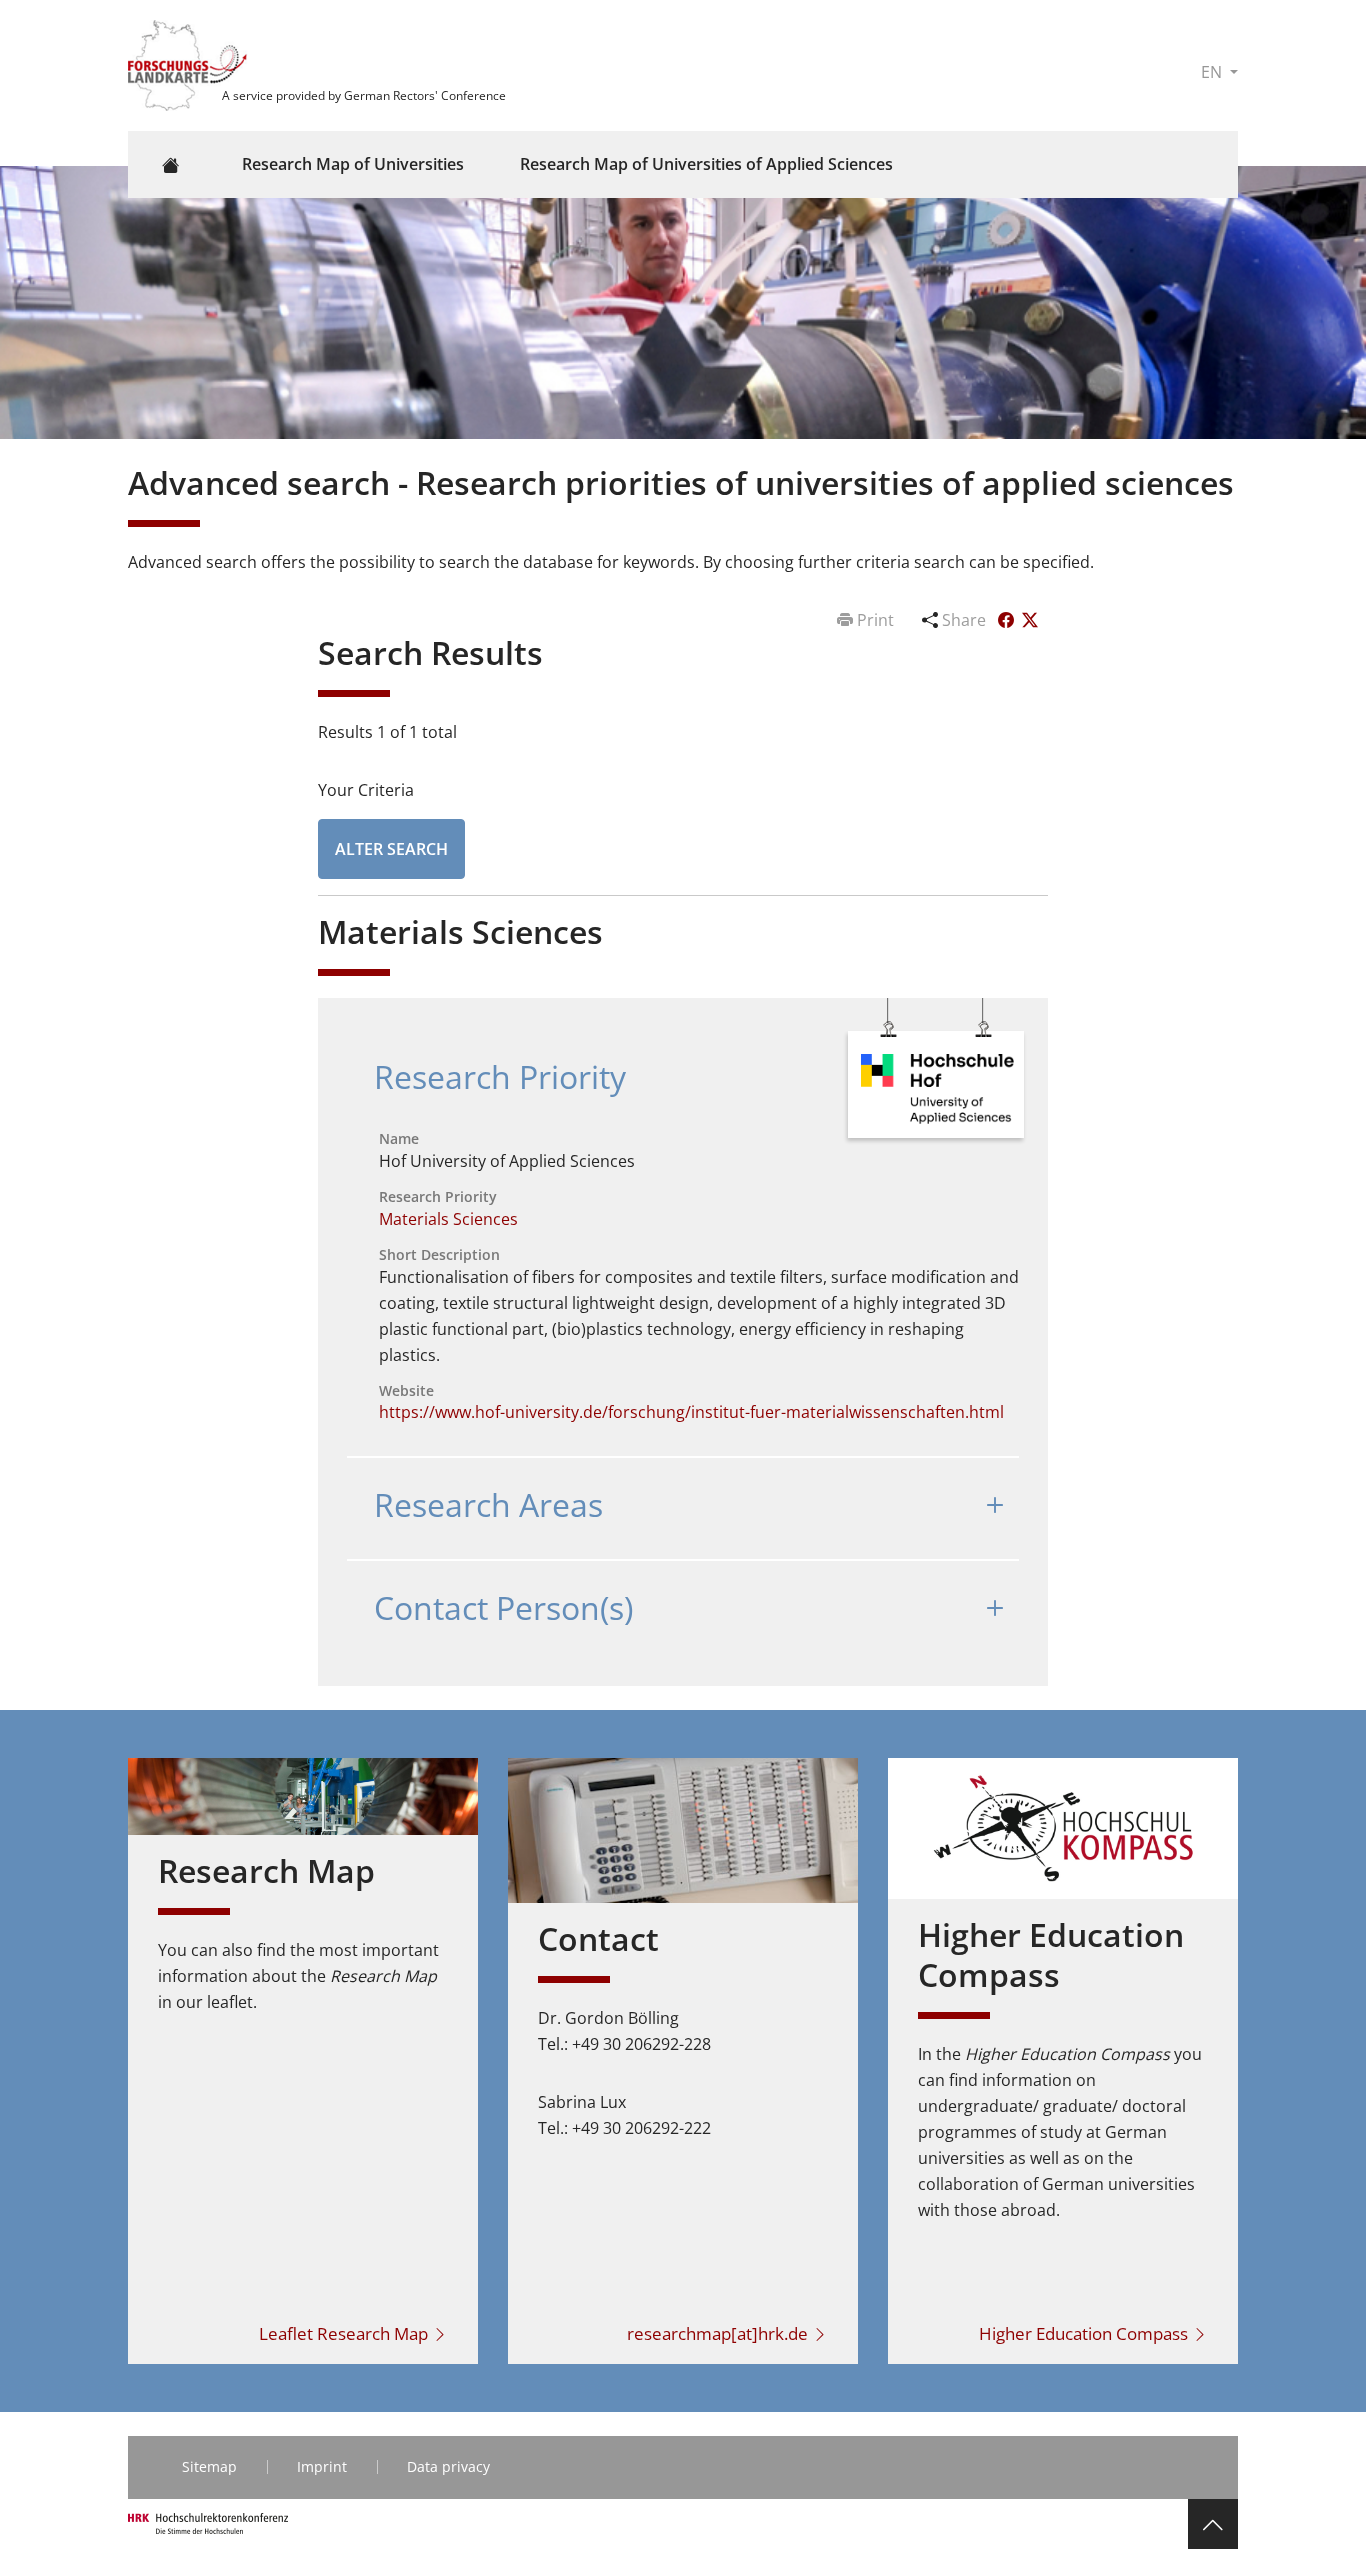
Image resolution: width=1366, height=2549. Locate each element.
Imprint (322, 2466)
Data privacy (448, 2466)
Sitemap (209, 2466)
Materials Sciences (448, 1219)
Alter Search (391, 849)
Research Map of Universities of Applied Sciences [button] (706, 164)
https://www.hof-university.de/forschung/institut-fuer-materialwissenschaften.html (691, 1412)
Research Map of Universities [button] (353, 164)
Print (875, 620)
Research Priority (500, 1076)
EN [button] (1213, 72)
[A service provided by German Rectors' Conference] (190, 64)
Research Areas (488, 1504)
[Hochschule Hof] (937, 1087)
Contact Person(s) (503, 1607)
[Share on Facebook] (1008, 620)
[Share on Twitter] (1030, 620)
